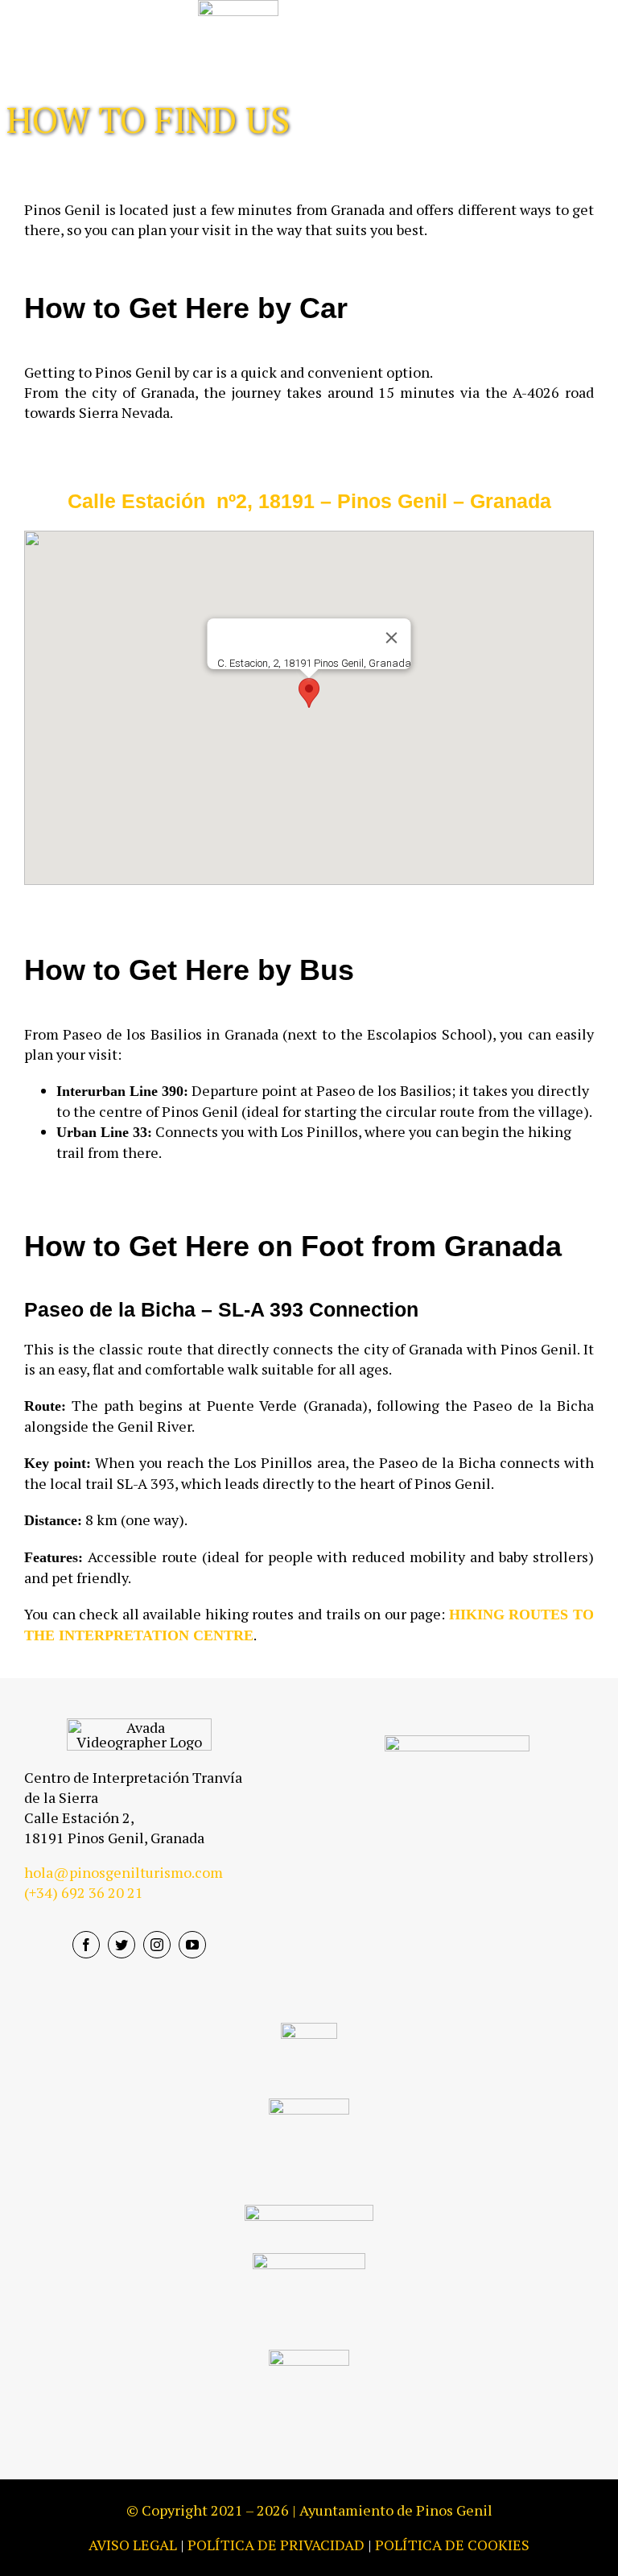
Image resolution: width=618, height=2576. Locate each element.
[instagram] (157, 1945)
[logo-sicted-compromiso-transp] (309, 2212)
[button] (309, 693)
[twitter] (122, 1945)
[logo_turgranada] (309, 2106)
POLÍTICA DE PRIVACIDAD (276, 2545)
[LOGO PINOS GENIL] (457, 1743)
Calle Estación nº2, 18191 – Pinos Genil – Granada (309, 501)
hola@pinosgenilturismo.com (124, 1872)
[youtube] (192, 1945)
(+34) (84, 1892)
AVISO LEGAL (133, 2545)
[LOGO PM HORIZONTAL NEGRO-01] (309, 2260)
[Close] (392, 638)
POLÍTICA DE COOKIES (452, 2545)
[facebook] (86, 1945)
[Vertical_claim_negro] (309, 2357)
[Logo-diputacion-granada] (309, 2030)
